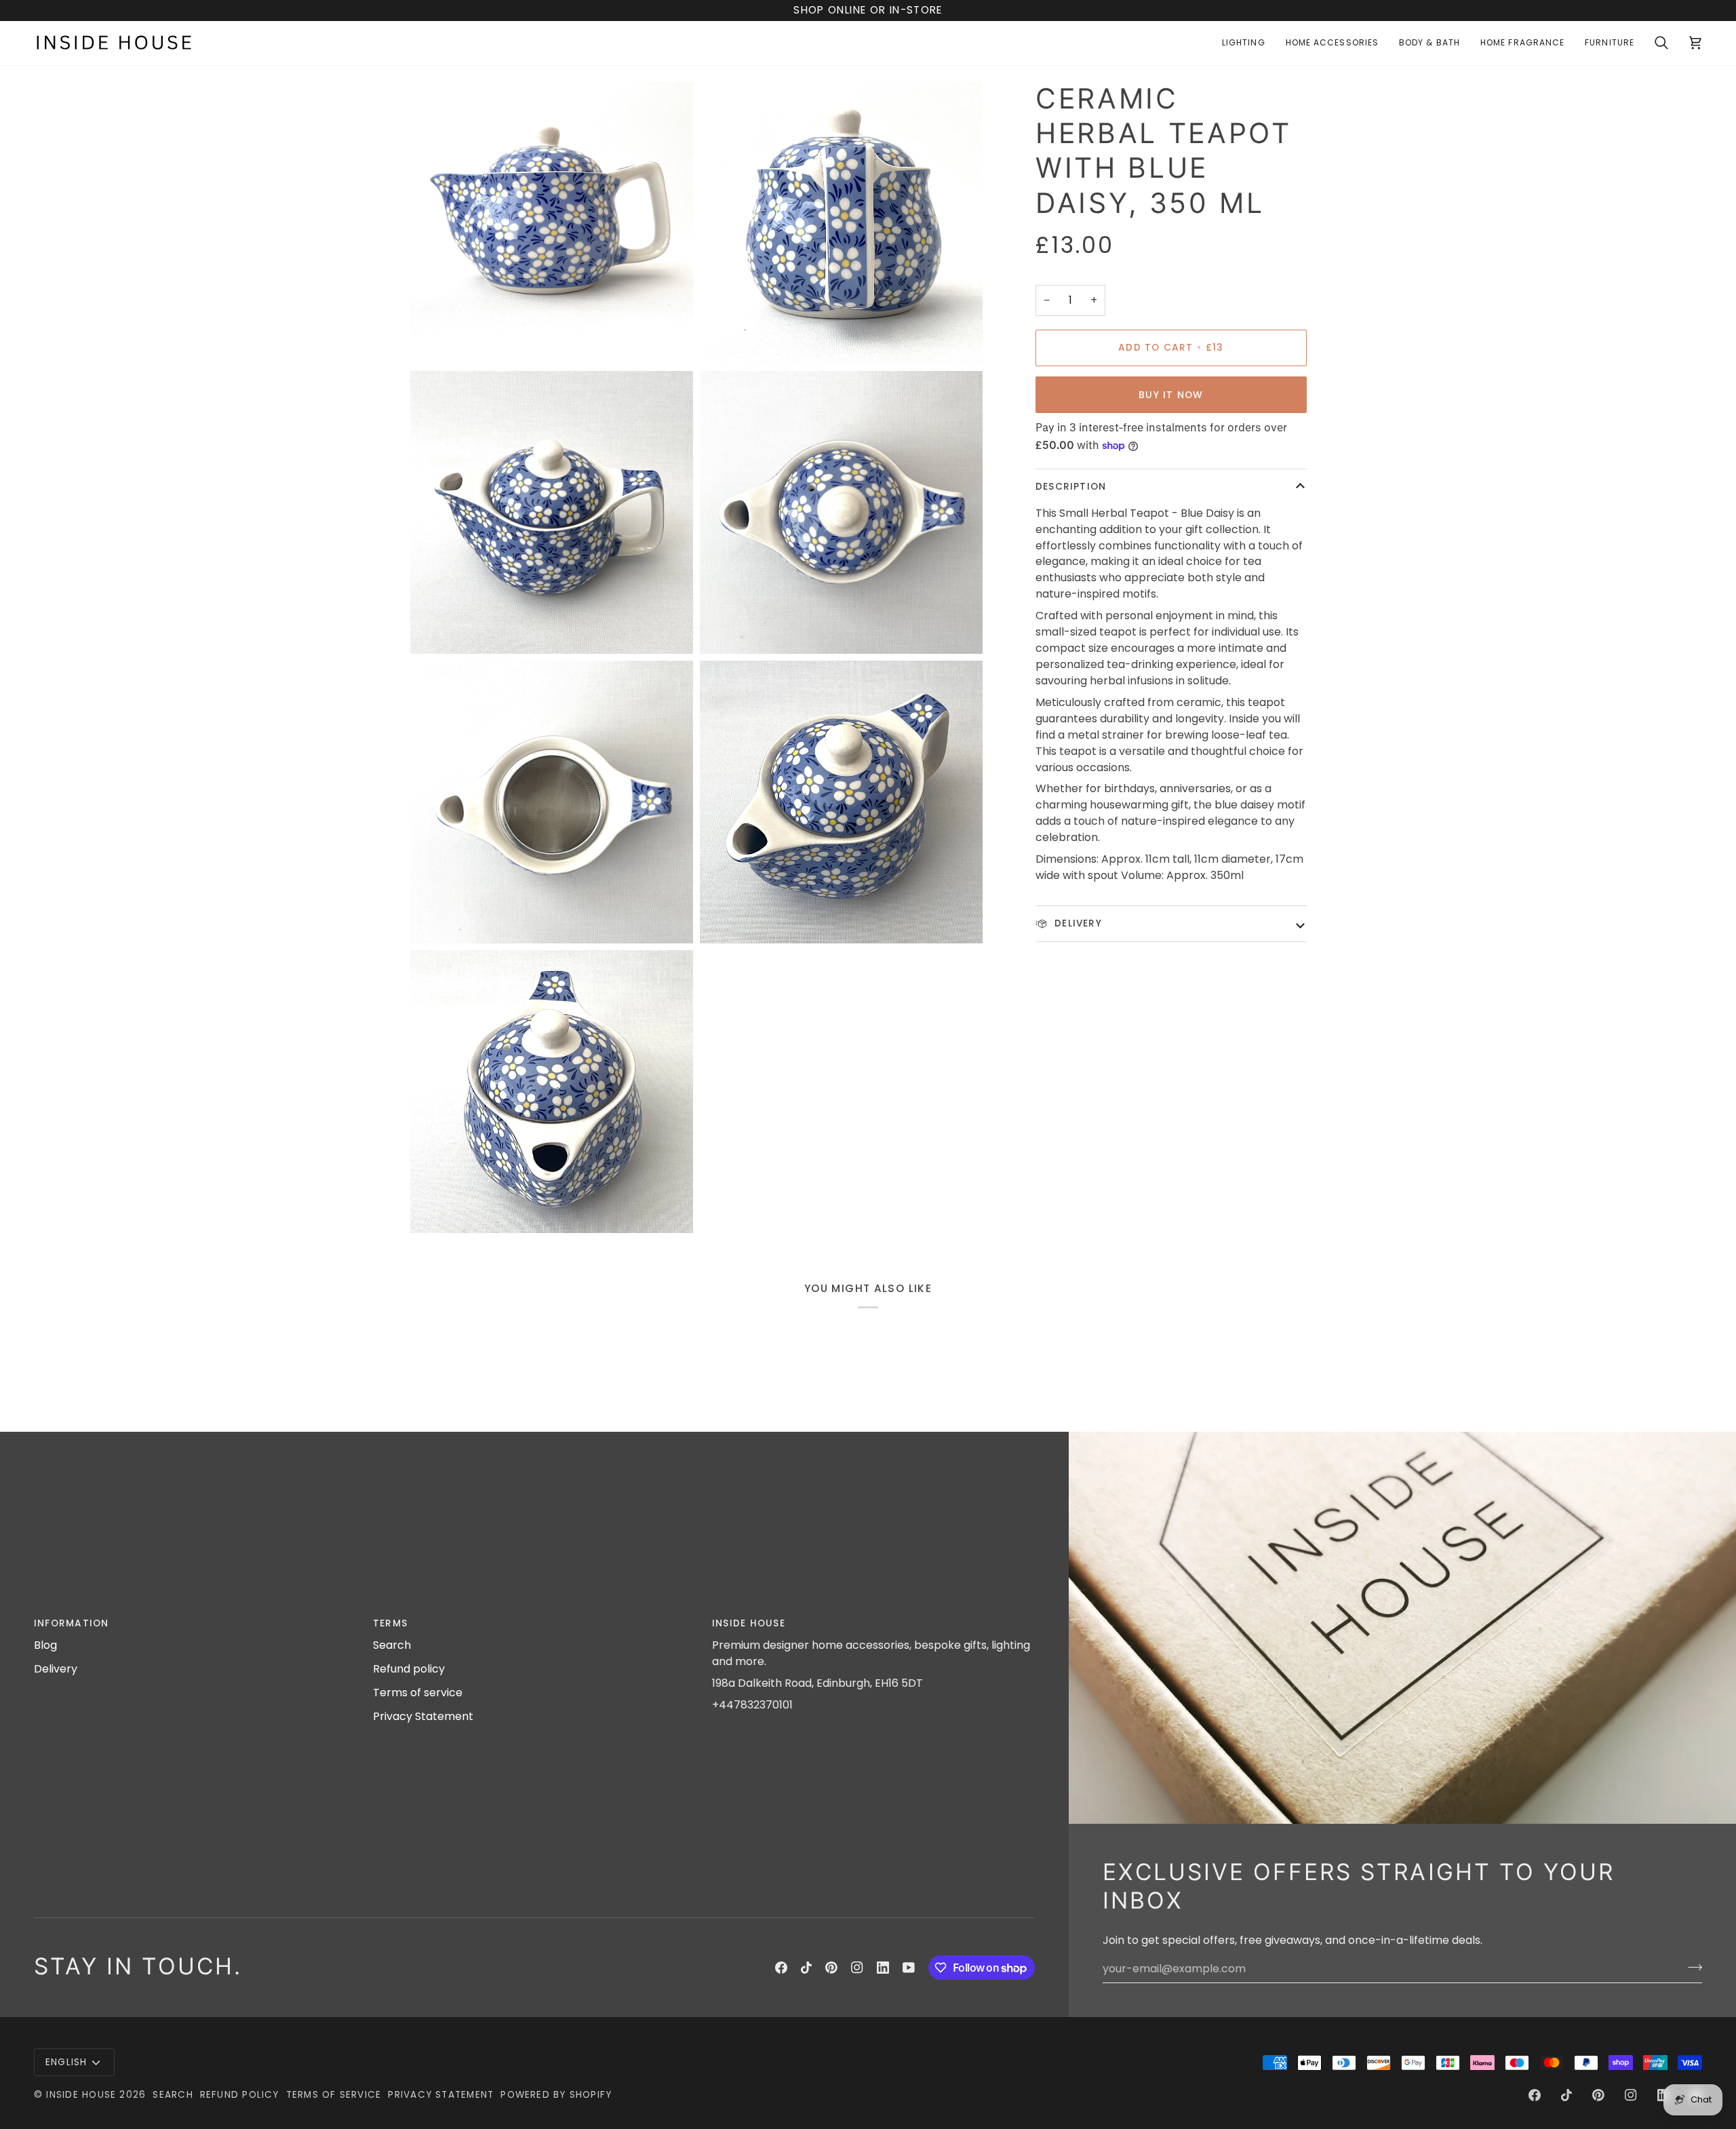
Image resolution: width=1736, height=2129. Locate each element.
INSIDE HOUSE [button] (749, 1623)
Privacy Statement (423, 1716)
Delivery (1077, 923)
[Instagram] (857, 1968)
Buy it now (1171, 395)
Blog (45, 1645)
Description (1071, 487)
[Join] (1691, 1967)
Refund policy (409, 1669)
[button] (1244, 43)
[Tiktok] (806, 1968)
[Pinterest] (831, 1968)
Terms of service (418, 1693)
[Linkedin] (883, 1968)
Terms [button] (390, 1623)
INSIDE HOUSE (81, 2095)
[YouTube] (909, 1968)
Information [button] (72, 1623)
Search (392, 1645)
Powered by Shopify (556, 2095)
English (66, 2062)
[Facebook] (781, 1968)
